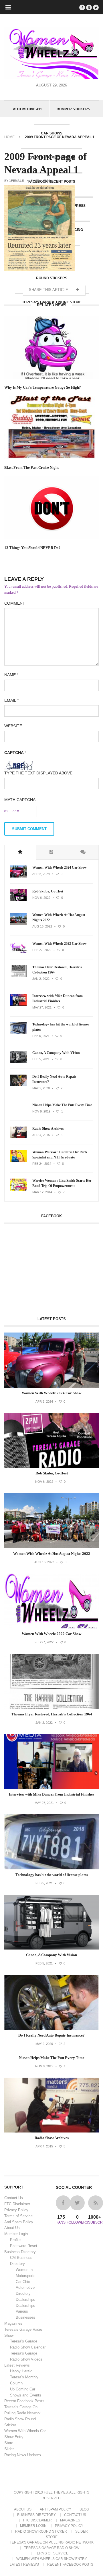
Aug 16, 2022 (42, 926)
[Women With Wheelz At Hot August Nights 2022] (18, 924)
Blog (84, 2509)
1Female (16, 181)
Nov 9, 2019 (41, 1111)
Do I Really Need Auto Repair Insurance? (54, 1079)
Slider (9, 2449)
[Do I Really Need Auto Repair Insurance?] (18, 1085)
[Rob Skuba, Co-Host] (18, 900)
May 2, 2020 (41, 1088)
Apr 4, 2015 (41, 1135)
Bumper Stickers (73, 109)
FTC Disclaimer (17, 2204)
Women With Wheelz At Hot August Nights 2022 (59, 917)
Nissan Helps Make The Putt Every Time (62, 1105)
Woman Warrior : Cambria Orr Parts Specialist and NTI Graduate (60, 1155)
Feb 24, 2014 (42, 1164)
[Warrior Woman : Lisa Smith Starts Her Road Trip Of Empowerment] (18, 1189)
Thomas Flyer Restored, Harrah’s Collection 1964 (57, 970)
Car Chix (23, 2282)
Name (11, 675)
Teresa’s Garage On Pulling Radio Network (52, 2542)
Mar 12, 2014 (42, 1192)
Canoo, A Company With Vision (56, 1053)
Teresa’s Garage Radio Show (52, 2548)
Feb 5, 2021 (41, 1036)
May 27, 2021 (42, 1007)
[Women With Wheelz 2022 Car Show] (18, 952)
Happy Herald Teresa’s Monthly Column (24, 2377)
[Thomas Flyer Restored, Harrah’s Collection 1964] (18, 976)
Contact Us (14, 2198)
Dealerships (25, 2300)
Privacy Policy (16, 2210)
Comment (15, 603)
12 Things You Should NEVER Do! (32, 548)
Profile (15, 2240)
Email (11, 700)
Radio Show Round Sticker (41, 2531)
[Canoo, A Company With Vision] (18, 1062)
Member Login (16, 2234)
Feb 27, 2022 (42, 950)
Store (9, 2443)
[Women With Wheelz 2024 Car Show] (18, 876)
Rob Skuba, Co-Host (48, 891)
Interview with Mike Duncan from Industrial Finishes (58, 998)
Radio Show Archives (48, 1129)
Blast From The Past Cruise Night (31, 467)
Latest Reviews (17, 2365)
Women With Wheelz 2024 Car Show (60, 867)
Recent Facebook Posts (24, 2401)
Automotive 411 (27, 109)
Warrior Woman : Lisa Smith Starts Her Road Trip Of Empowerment (62, 1183)
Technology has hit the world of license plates (61, 1027)
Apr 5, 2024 (41, 874)
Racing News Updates (23, 2455)
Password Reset (24, 2246)
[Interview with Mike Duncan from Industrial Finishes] (18, 1004)
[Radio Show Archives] (18, 1137)
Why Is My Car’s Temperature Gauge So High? (43, 387)
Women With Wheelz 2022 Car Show (60, 944)
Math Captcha (20, 800)
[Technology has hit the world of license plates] (18, 1033)
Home (9, 137)
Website (13, 726)
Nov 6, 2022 (41, 898)
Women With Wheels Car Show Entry (52, 2559)
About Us (12, 2228)
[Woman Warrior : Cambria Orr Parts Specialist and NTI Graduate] (18, 1161)
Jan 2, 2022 (41, 979)
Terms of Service (18, 2216)
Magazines (13, 2323)
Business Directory (20, 2252)
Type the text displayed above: (39, 773)
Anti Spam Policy (19, 2222)
